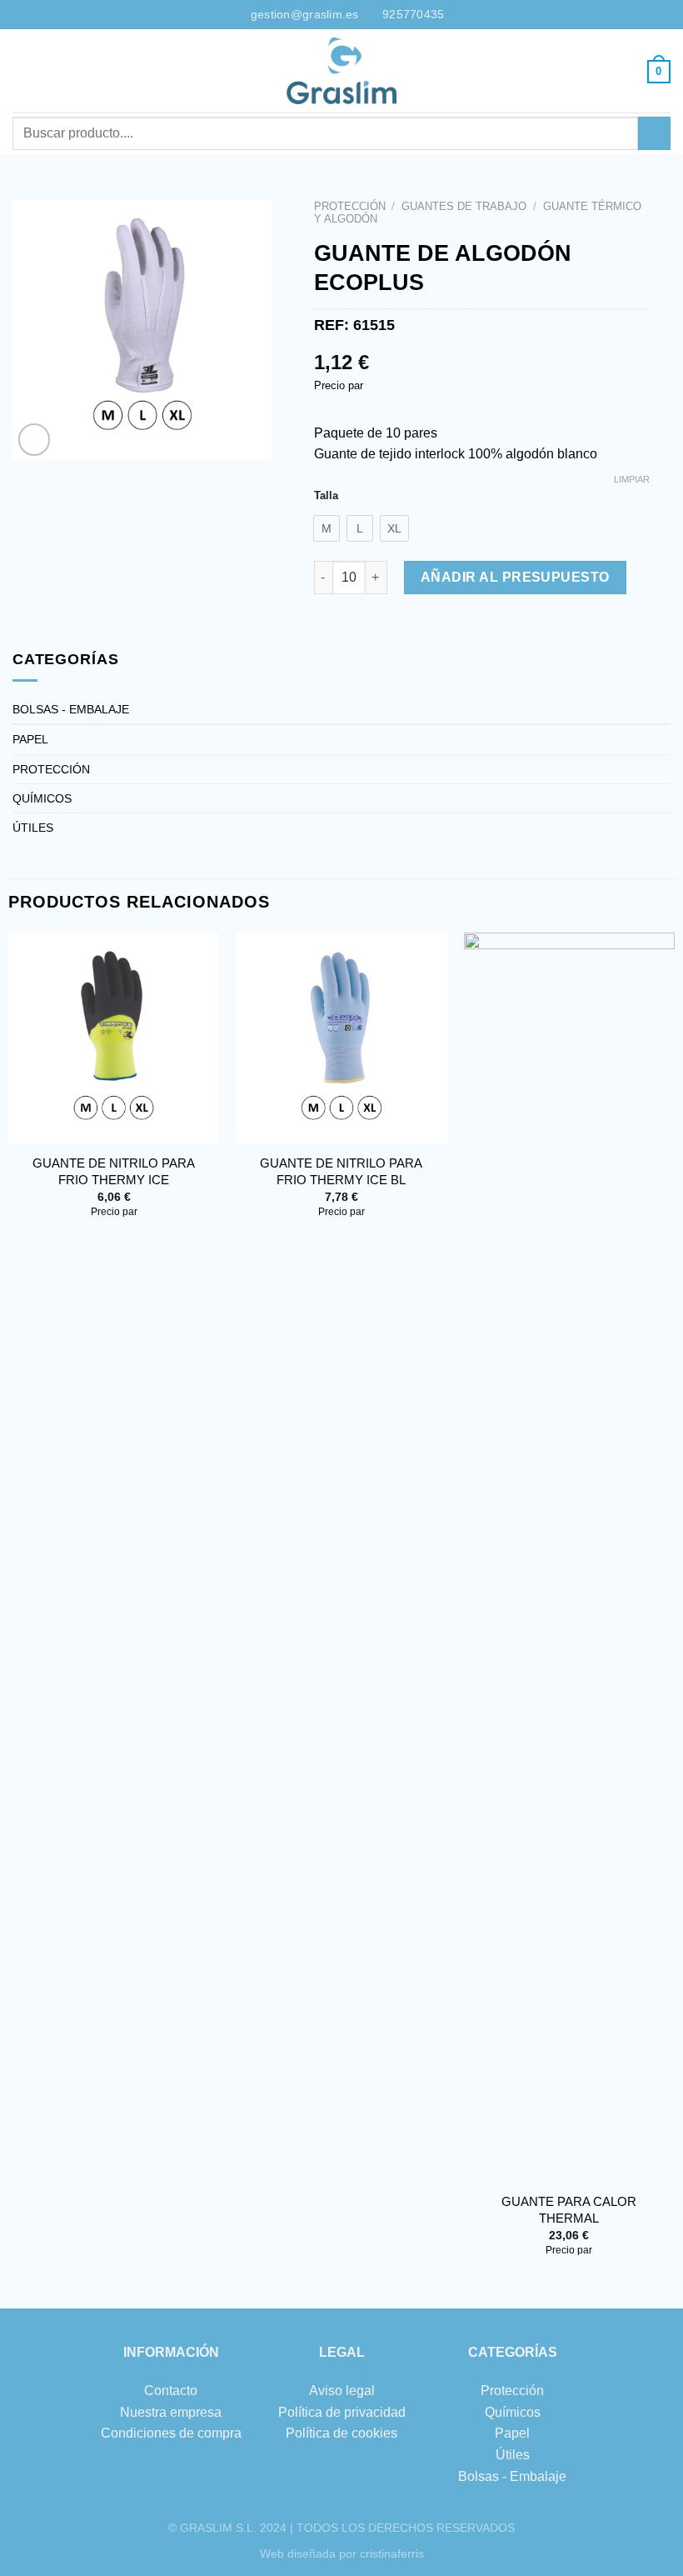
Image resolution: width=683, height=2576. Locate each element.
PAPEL (30, 739)
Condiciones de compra (171, 2433)
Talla (326, 496)
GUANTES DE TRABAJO (464, 206)
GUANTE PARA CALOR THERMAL (569, 2210)
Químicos (513, 2412)
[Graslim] (341, 71)
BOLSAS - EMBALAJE (71, 709)
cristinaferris (392, 2553)
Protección (512, 2391)
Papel (512, 2433)
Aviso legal (342, 2391)
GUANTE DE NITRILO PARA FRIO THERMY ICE (114, 1171)
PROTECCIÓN (350, 206)
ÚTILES (33, 828)
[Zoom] (35, 440)
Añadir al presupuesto (515, 577)
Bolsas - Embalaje (512, 2476)
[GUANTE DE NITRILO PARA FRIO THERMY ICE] (114, 1038)
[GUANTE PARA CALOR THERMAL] (570, 1558)
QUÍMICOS (42, 798)
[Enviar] (654, 133)
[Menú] (22, 70)
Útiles (513, 2455)
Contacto (171, 2391)
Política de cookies (341, 2433)
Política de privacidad (342, 2412)
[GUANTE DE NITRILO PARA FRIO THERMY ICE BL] (341, 1038)
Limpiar (632, 479)
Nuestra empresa (171, 2412)
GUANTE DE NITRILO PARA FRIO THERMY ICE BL (341, 1171)
